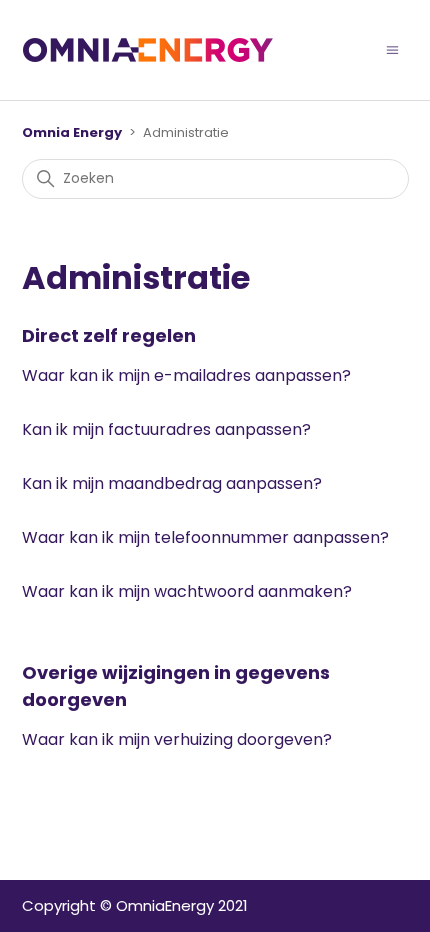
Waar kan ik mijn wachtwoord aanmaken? (187, 591)
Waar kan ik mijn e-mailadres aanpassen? (186, 375)
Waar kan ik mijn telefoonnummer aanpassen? (205, 537)
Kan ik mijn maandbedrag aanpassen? (172, 483)
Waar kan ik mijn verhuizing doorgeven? (177, 739)
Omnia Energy (72, 132)
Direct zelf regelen (109, 335)
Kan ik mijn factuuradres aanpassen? (166, 429)
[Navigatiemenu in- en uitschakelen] (392, 49)
